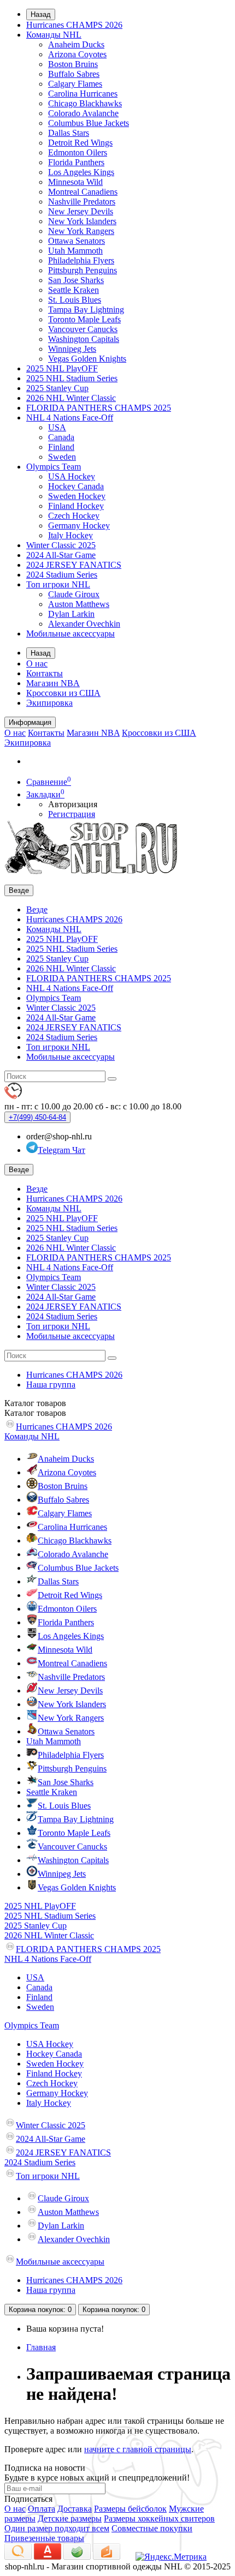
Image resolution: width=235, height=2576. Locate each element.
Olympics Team (54, 467)
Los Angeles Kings (81, 172)
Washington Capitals (84, 339)
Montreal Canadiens (83, 192)
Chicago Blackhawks (85, 103)
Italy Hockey (70, 535)
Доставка (75, 2509)
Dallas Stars (69, 133)
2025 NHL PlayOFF (62, 368)
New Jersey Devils (81, 211)
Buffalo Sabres (74, 74)
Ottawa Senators (77, 241)
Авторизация (73, 804)
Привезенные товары (44, 2538)
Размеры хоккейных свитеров (159, 2518)
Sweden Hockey (77, 496)
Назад (41, 14)
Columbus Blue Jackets (89, 123)
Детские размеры (70, 2518)
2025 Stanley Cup (57, 388)
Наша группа (51, 1385)
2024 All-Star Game (61, 555)
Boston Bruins (73, 64)
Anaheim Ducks (76, 44)
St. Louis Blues (75, 300)
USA (57, 427)
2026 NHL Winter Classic (71, 398)
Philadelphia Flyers (81, 260)
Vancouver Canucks (83, 329)
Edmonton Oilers (78, 152)
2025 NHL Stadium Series (72, 378)
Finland (61, 447)
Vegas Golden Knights (87, 359)
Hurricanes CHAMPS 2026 (74, 25)
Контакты (45, 673)
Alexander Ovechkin (84, 624)
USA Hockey (72, 476)
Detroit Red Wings (80, 143)
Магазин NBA (53, 683)
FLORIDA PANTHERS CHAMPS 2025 (99, 408)
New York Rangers (81, 231)
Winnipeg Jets (72, 349)
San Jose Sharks (76, 280)
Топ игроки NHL (58, 584)
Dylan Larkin (71, 614)
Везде (37, 909)
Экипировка (49, 703)
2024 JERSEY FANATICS (74, 565)
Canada (61, 437)
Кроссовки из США (63, 693)
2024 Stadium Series (62, 575)
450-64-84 (37, 1117)
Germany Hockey (79, 526)
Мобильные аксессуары (70, 634)
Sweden (62, 457)
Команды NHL (54, 35)
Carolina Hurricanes (83, 94)
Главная (41, 2347)
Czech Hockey (74, 516)
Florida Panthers (76, 162)
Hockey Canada (76, 486)
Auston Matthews (79, 604)
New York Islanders (82, 221)
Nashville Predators (82, 202)
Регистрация (72, 814)
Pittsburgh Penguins (83, 270)
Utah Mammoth (75, 251)
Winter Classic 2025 (61, 545)
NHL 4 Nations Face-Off (70, 418)
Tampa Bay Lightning (86, 310)
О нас (37, 663)
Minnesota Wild (75, 182)
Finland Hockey (76, 506)
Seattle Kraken (74, 290)
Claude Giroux (74, 594)
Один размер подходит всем (57, 2528)
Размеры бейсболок (130, 2509)
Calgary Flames (75, 84)
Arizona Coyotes (77, 54)
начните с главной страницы (138, 2449)
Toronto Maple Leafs (84, 319)
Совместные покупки (152, 2528)
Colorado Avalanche (83, 113)
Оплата (42, 2509)
